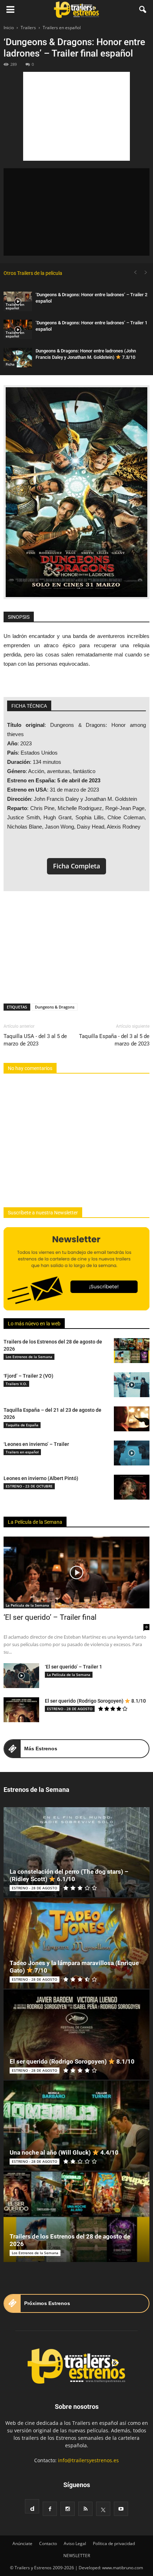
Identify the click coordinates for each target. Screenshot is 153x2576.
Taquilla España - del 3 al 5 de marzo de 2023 (114, 1040)
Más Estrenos (41, 1749)
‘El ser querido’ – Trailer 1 (73, 1667)
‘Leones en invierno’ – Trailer (36, 1444)
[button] (143, 10)
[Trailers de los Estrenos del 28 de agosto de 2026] (132, 1351)
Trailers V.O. (16, 1384)
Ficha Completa (76, 866)
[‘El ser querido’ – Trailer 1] (21, 1676)
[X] (103, 2509)
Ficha (10, 364)
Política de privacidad (114, 2543)
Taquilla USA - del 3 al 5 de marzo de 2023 (35, 1040)
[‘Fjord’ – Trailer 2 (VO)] (132, 1385)
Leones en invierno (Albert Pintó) (41, 1478)
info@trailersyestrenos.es (88, 2460)
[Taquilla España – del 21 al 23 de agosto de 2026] (132, 1419)
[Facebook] (50, 2509)
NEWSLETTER (77, 2556)
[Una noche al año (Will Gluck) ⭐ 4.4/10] (76, 2126)
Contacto (48, 2543)
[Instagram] (68, 2509)
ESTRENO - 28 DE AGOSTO (70, 1709)
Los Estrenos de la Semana (29, 1357)
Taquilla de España (22, 1425)
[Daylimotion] (32, 2506)
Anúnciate (22, 2543)
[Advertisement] (76, 116)
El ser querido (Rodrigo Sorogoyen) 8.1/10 (95, 1701)
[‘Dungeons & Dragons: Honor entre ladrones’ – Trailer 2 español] (18, 301)
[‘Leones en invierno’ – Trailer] (132, 1453)
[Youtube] (121, 2509)
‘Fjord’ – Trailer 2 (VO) (28, 1376)
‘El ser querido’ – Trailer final (50, 1617)
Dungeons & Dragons (55, 1007)
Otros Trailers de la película (33, 273)
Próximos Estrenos (47, 2303)
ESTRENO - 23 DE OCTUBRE (29, 1486)
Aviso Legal (75, 2543)
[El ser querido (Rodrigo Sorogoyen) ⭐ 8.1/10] (21, 1710)
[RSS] (85, 2509)
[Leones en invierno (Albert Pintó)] (132, 1487)
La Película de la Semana (35, 1522)
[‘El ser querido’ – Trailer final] (76, 1572)
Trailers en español (15, 306)
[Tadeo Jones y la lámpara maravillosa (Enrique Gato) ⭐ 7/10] (76, 1943)
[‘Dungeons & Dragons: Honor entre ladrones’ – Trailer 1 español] (18, 329)
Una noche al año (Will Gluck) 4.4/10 (64, 2152)
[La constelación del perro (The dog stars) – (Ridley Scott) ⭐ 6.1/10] (76, 1852)
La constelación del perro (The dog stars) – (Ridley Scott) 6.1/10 (69, 1875)
